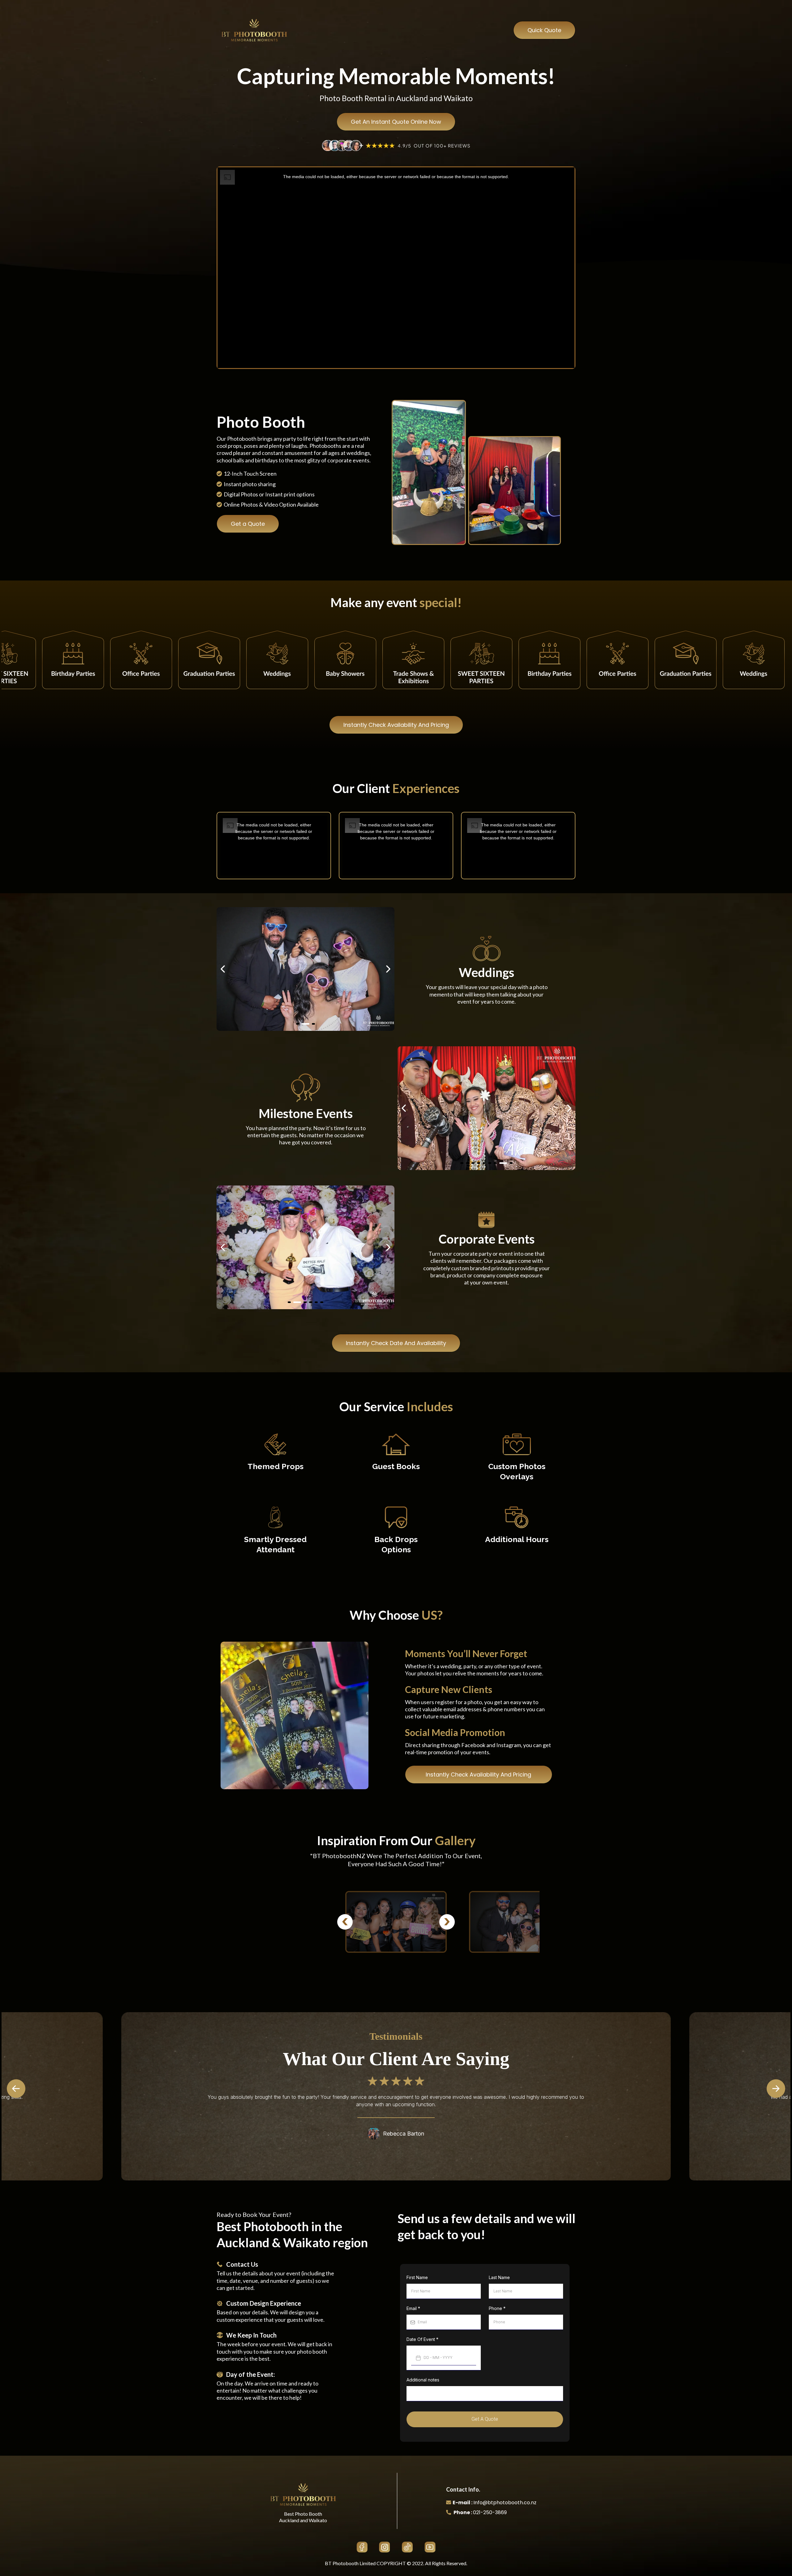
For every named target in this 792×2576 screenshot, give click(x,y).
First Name (417, 2277)
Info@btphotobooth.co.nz (505, 2503)
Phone (497, 2308)
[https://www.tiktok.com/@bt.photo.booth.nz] (407, 2547)
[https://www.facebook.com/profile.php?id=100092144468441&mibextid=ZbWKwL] (362, 2547)
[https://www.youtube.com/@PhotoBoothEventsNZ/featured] (430, 2547)
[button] (783, 2089)
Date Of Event (422, 2339)
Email (413, 2308)
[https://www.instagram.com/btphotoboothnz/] (385, 2547)
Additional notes (423, 2380)
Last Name (499, 2277)
